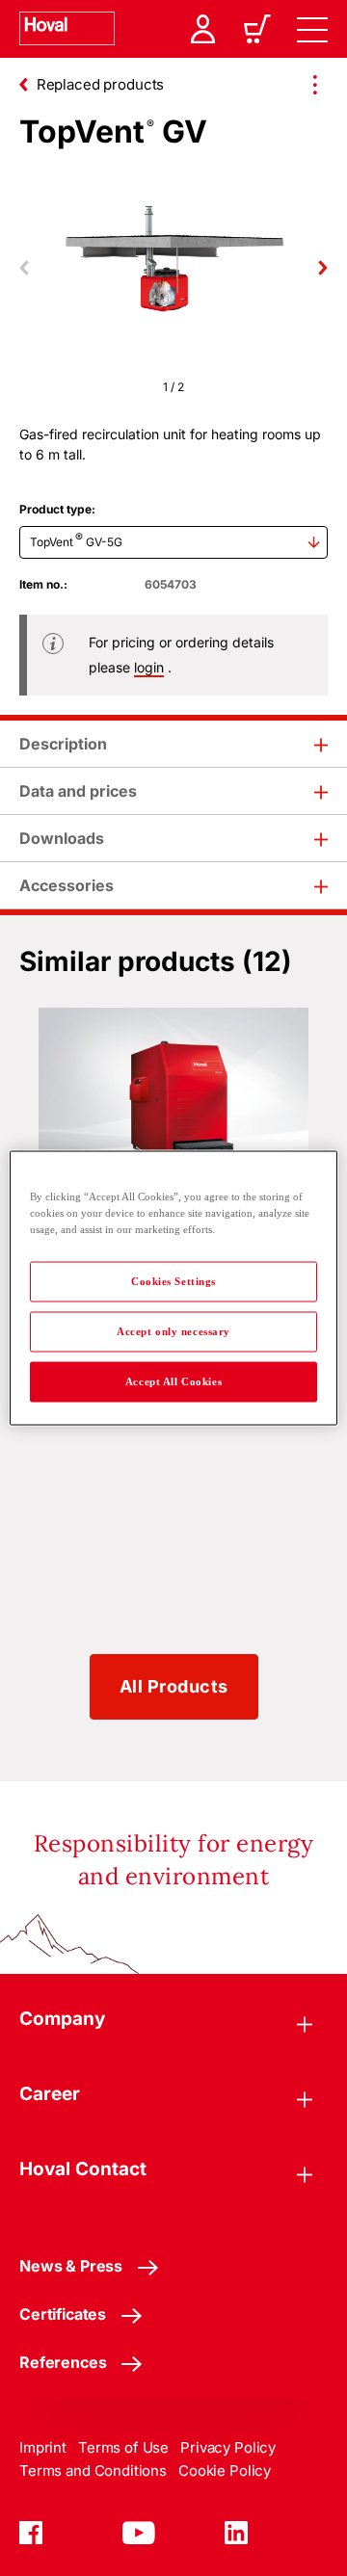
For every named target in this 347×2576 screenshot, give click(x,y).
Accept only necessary (173, 1331)
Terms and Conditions (93, 2471)
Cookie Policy (225, 2471)
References (63, 2362)
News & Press (71, 2266)
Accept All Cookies (173, 1381)
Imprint (43, 2447)
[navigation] (312, 29)
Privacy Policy (228, 2447)
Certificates (63, 2314)
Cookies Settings (173, 1281)
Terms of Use (123, 2447)
